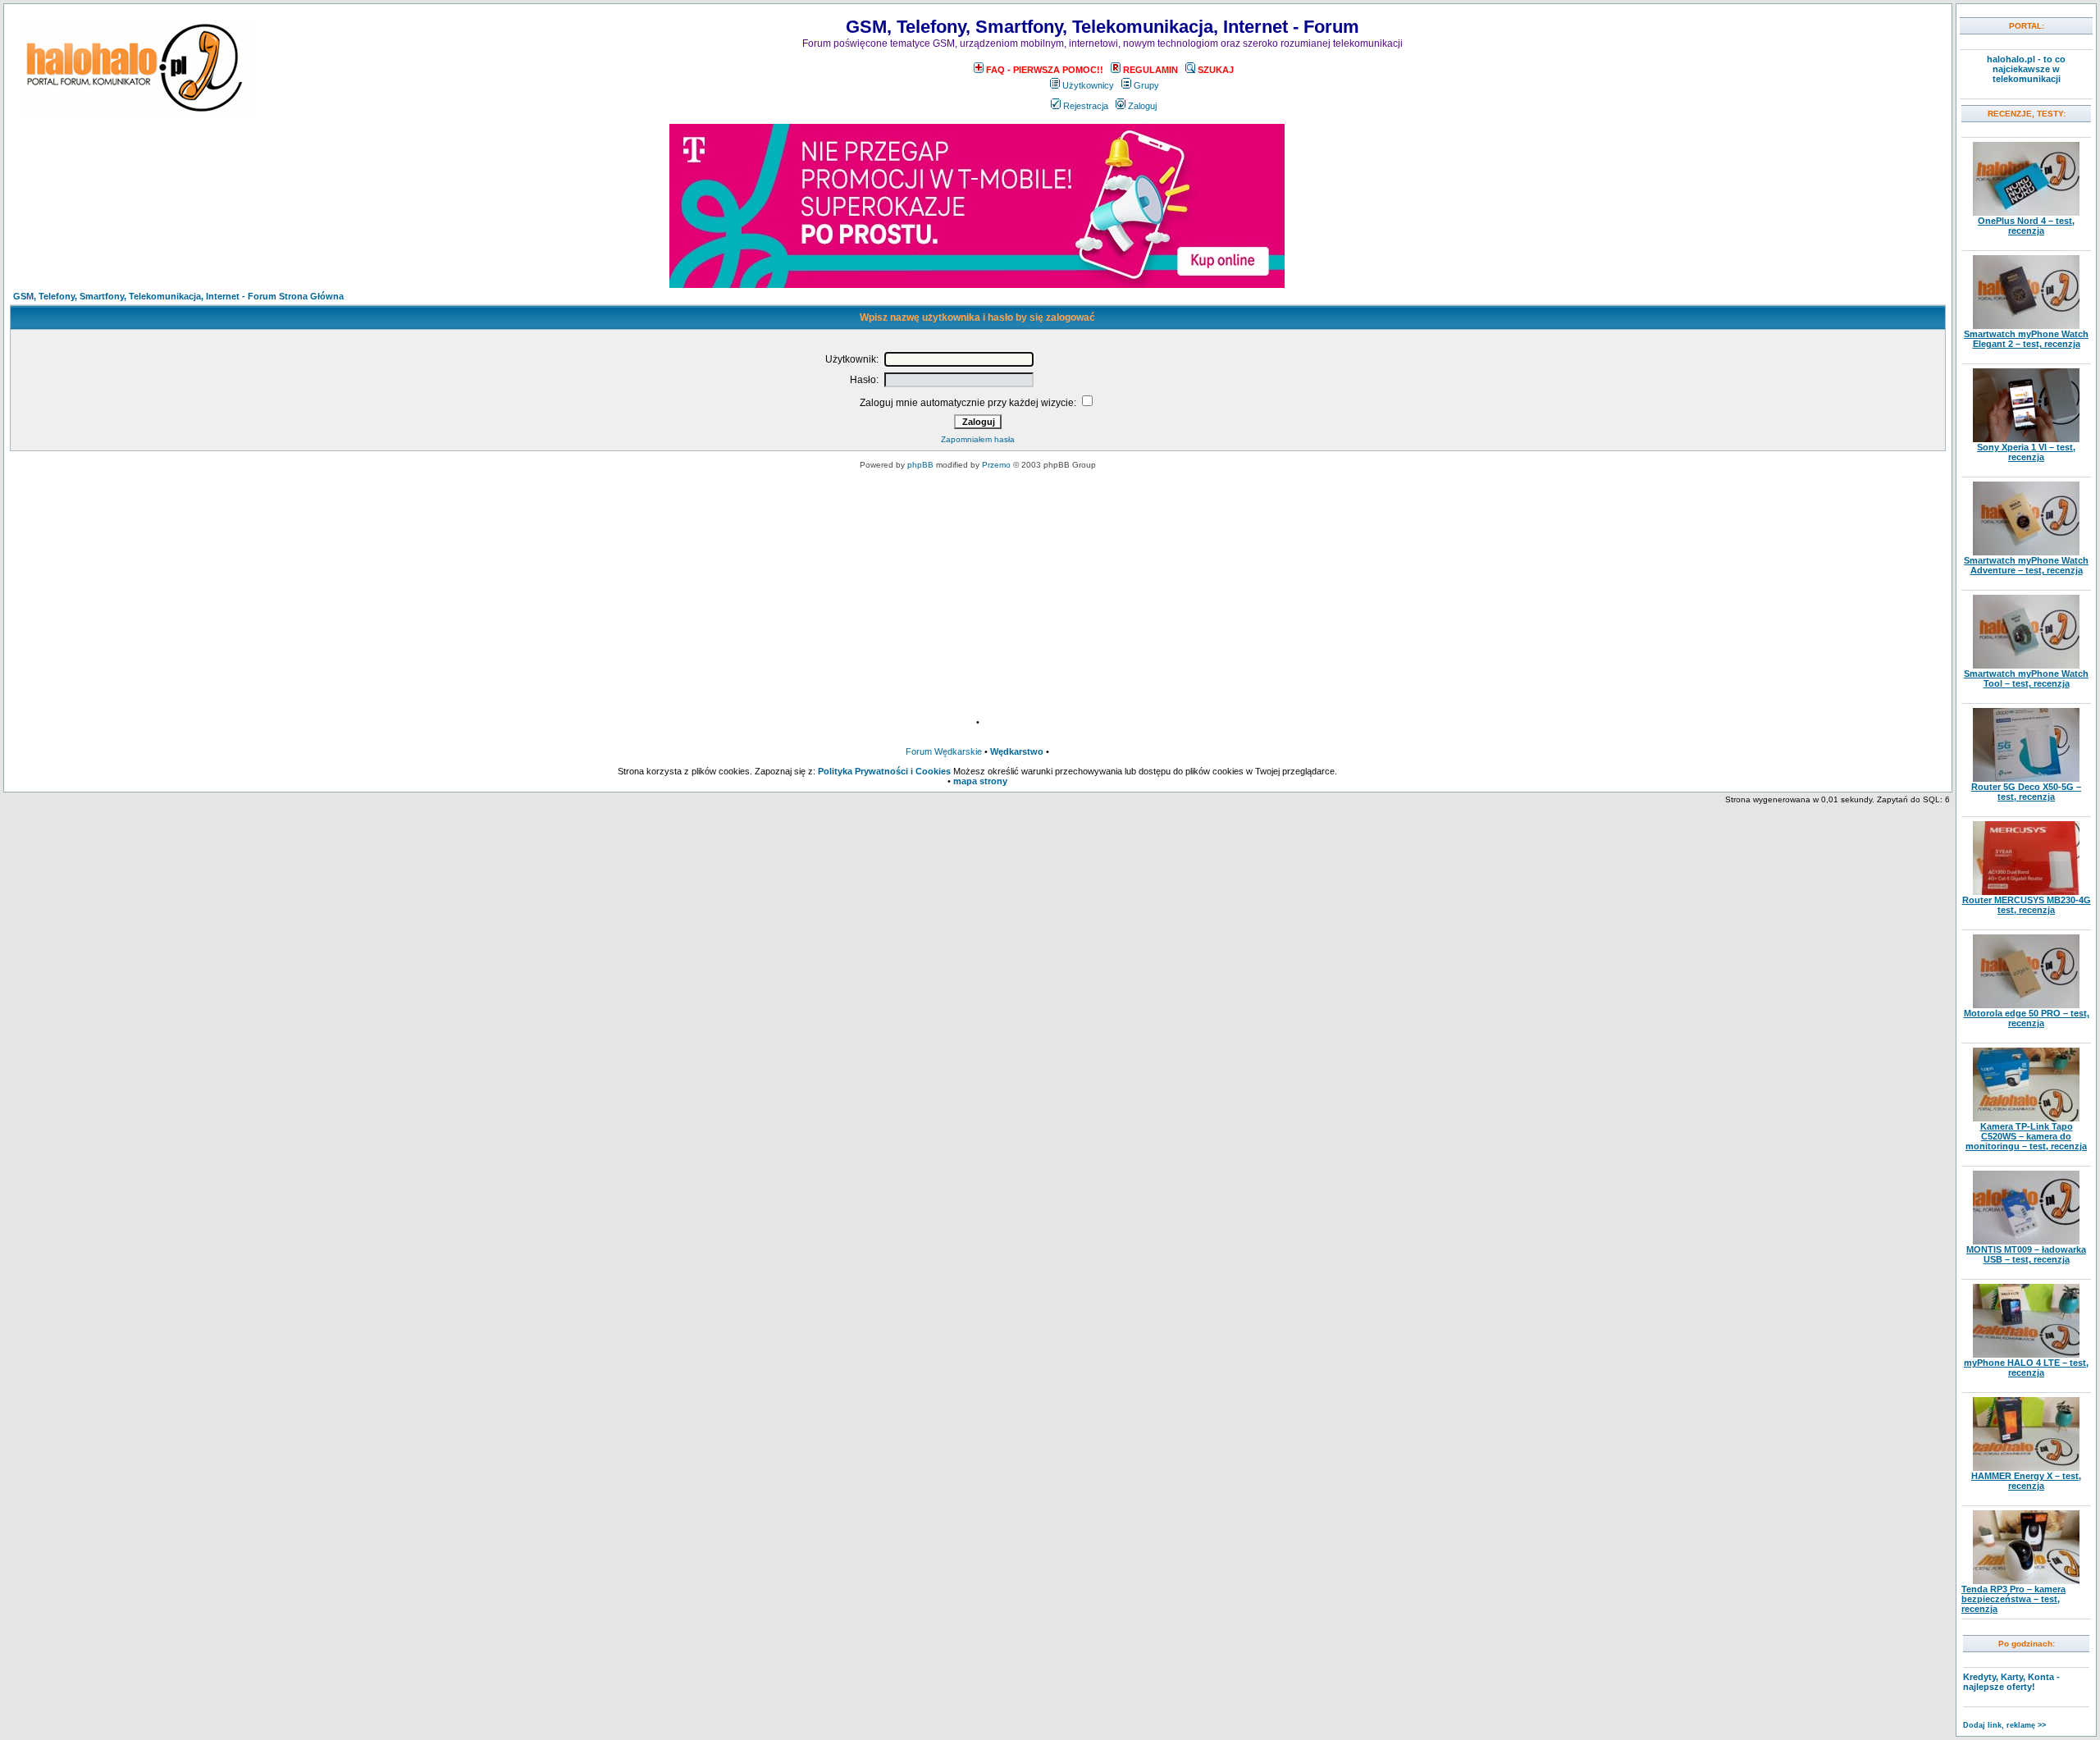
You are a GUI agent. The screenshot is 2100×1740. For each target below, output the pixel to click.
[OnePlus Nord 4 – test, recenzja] (2026, 212)
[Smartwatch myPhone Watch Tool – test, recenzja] (2026, 665)
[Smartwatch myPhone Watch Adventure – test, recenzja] (2026, 552)
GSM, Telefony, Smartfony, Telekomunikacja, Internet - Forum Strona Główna (178, 296)
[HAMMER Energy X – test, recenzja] (2026, 1468)
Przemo (996, 465)
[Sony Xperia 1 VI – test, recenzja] (2026, 439)
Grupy (1146, 85)
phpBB (920, 465)
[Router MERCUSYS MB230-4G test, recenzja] (2026, 892)
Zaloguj (1142, 106)
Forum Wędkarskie (944, 751)
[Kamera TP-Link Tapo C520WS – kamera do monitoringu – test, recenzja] (2026, 1118)
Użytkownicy (1088, 85)
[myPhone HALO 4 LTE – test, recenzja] (2026, 1354)
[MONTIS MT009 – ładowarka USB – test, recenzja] (2026, 1241)
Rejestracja (1086, 106)
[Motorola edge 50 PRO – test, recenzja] (2026, 1005)
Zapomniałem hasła (978, 439)
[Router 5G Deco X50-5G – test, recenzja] (2026, 779)
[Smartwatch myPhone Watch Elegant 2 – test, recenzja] (2026, 326)
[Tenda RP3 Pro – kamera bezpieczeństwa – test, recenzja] (2026, 1581)
